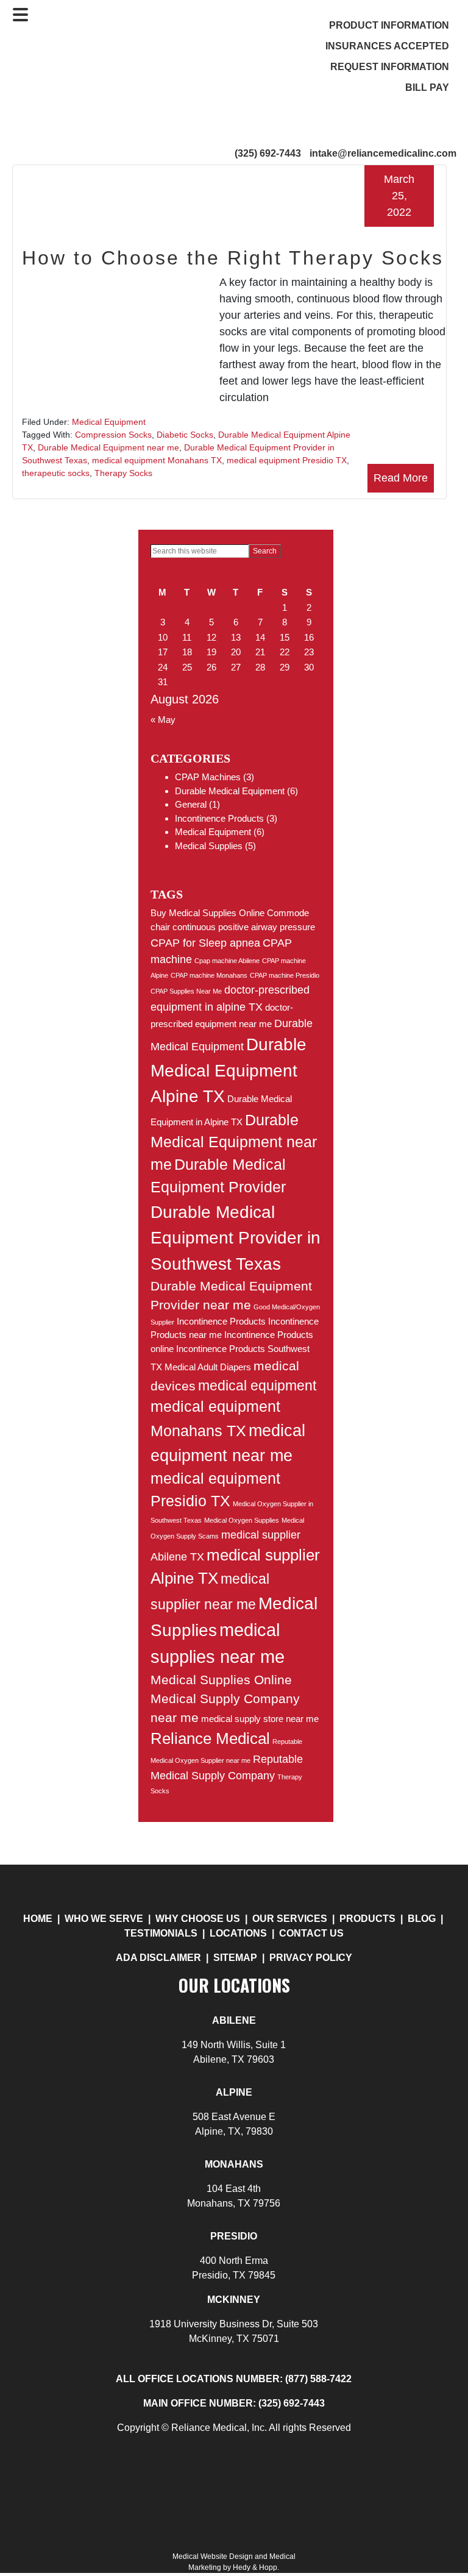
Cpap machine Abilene (227, 961)
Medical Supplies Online (221, 1680)
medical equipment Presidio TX (287, 460)
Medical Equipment (109, 422)
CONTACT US (311, 1933)
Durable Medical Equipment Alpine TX (229, 1070)
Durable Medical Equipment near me (108, 447)
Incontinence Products (219, 818)
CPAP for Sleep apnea (205, 943)
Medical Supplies (209, 846)
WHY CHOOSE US (198, 1919)
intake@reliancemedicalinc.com (383, 153)
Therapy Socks (123, 473)
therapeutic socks (56, 473)
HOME (38, 1919)
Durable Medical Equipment (230, 791)
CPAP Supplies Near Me (186, 991)
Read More (401, 478)
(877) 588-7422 (318, 2379)
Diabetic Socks (185, 435)
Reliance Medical (210, 1738)
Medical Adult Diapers (208, 1367)
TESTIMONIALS (161, 1933)
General (191, 804)
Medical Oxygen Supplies (242, 1520)
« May (163, 720)
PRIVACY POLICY (311, 1958)
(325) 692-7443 (268, 153)
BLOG (423, 1919)
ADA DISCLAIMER (158, 1958)
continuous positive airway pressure (244, 927)
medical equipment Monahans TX (157, 460)
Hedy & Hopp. (256, 2567)
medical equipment (257, 1386)
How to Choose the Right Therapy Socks (233, 258)
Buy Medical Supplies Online (207, 913)
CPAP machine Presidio (285, 975)
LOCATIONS (238, 1933)
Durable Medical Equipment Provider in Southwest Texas (236, 1238)
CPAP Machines (208, 777)
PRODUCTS (367, 1919)
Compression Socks (113, 435)
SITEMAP (235, 1958)
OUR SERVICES (290, 1919)
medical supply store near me (260, 1719)
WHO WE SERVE (104, 1919)
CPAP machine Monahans (209, 975)
